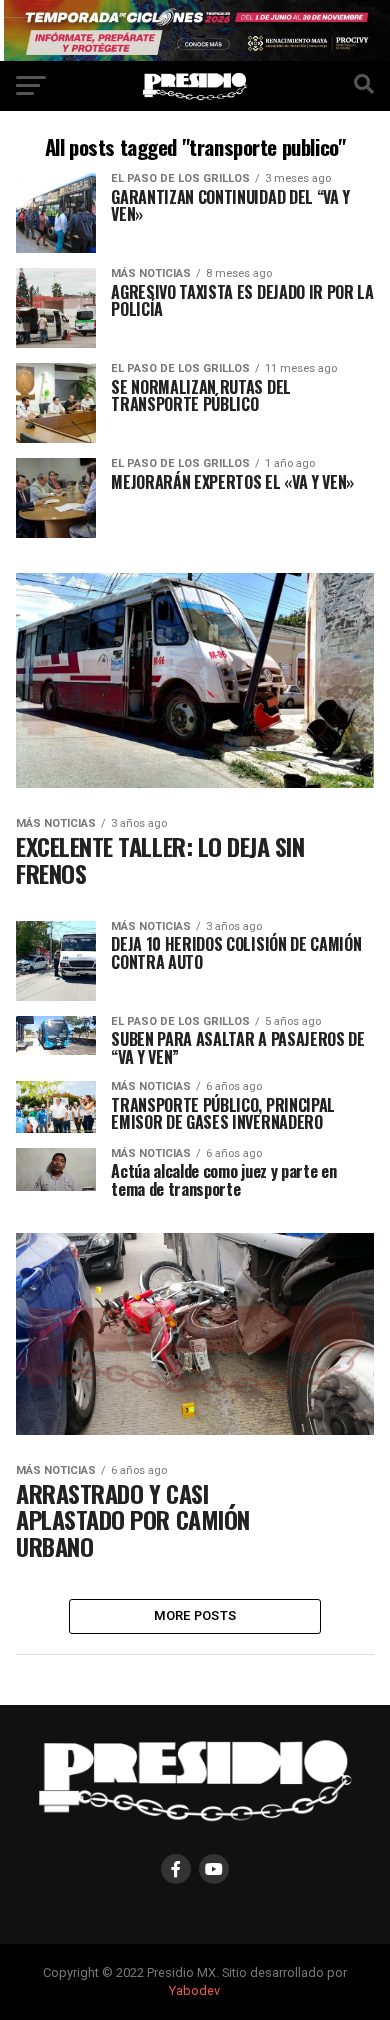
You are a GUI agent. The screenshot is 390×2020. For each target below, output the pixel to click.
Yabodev (194, 1990)
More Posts (195, 1615)
